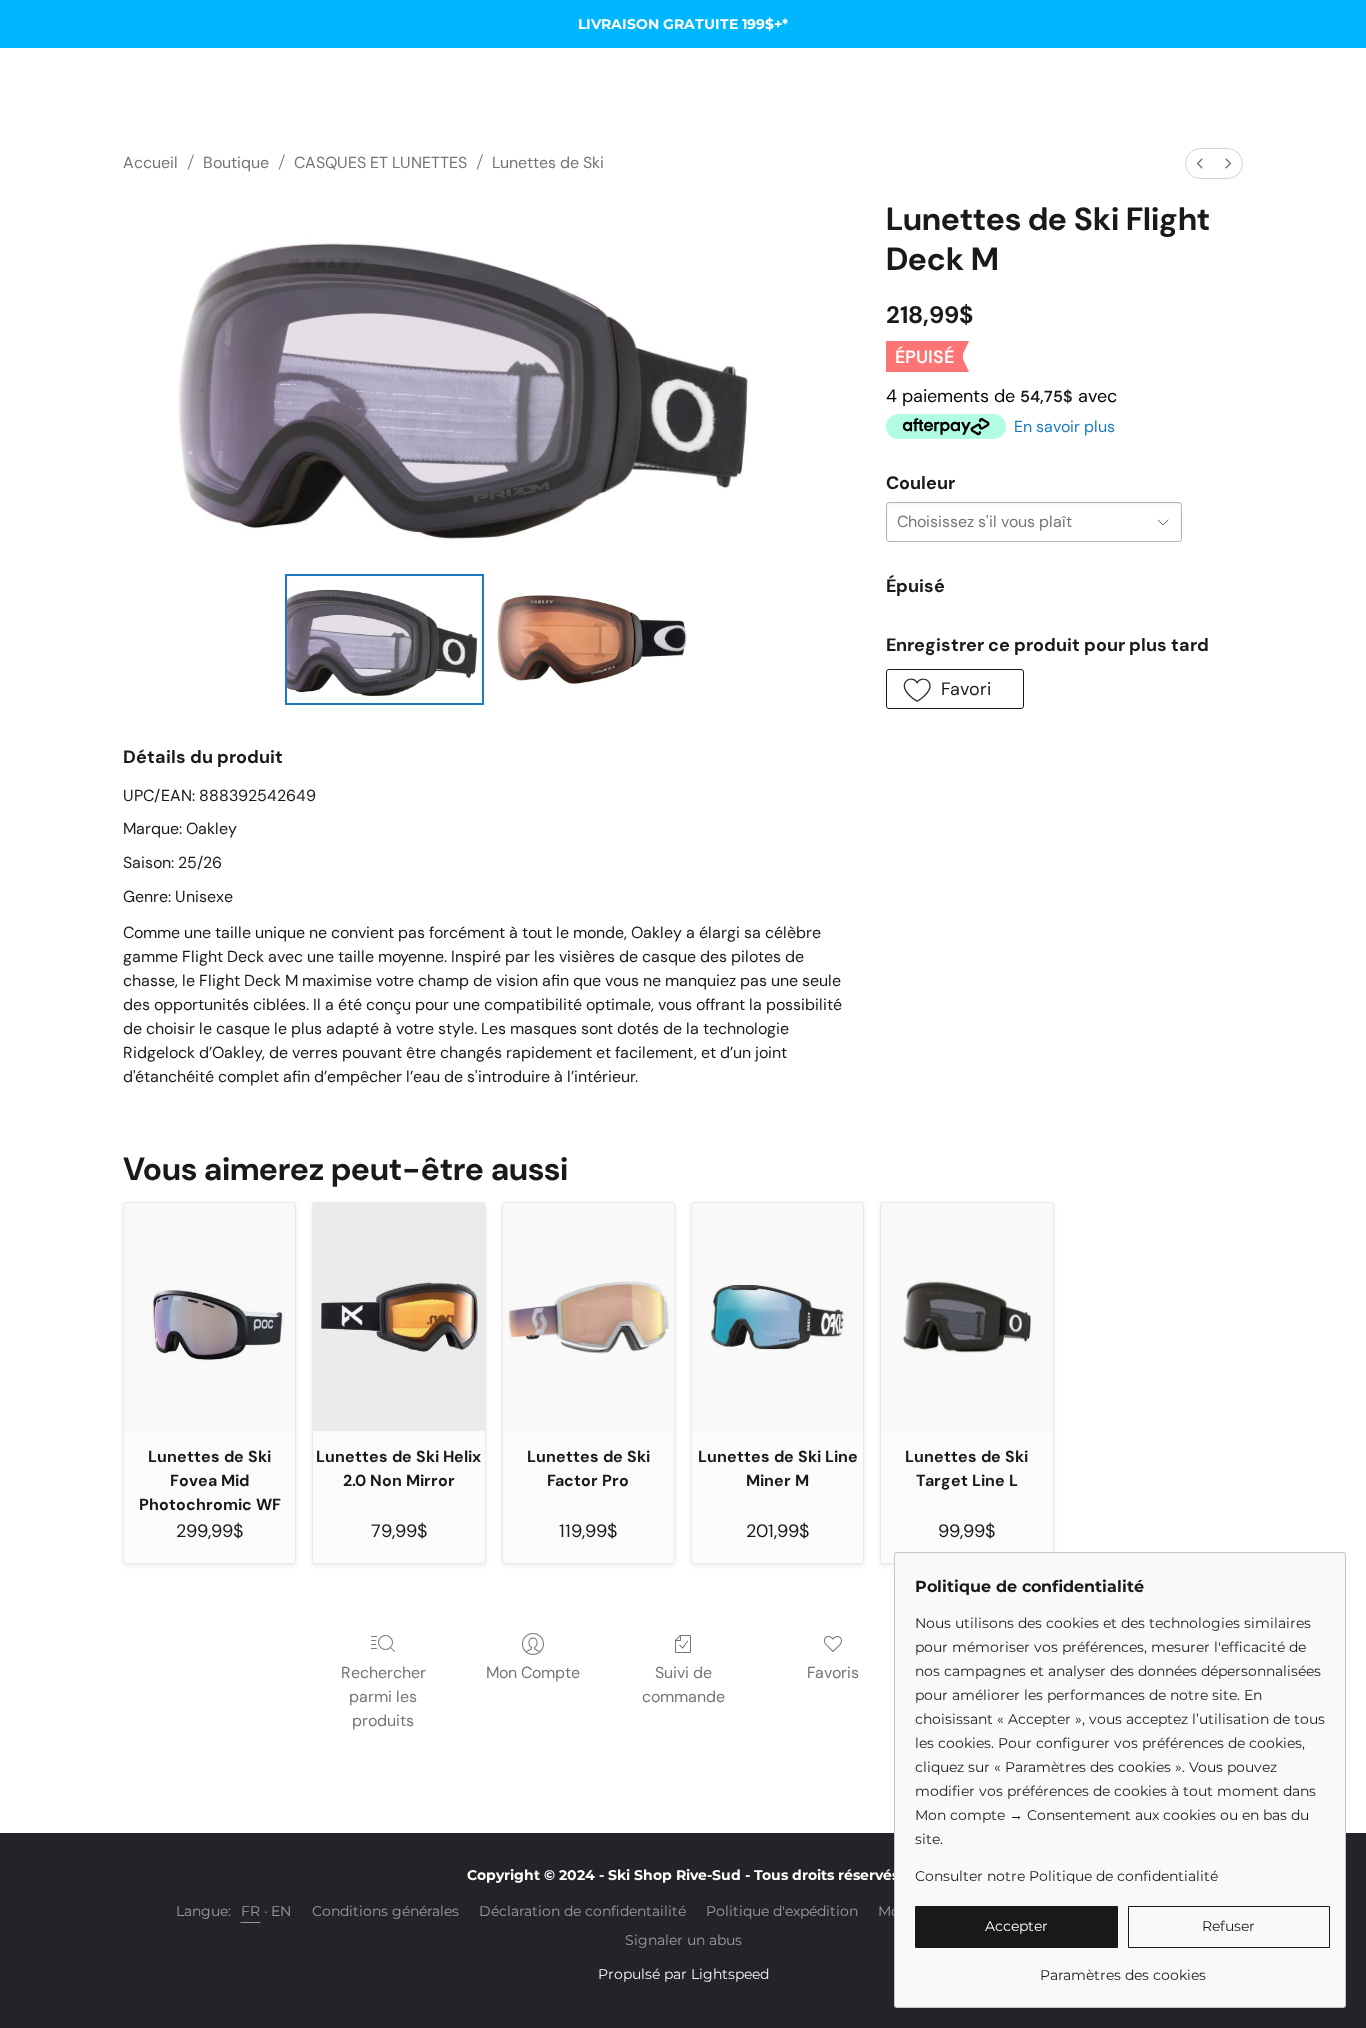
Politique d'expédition (782, 1911)
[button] (955, 689)
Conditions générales (385, 1911)
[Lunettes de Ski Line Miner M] (777, 1317)
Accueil (150, 162)
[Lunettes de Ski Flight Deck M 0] (385, 639)
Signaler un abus (683, 1940)
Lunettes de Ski (548, 162)
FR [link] (251, 1911)
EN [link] (281, 1911)
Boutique (236, 162)
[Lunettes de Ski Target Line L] (966, 1317)
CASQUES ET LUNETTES (380, 162)
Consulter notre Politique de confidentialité (1066, 1876)
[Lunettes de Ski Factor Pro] (588, 1317)
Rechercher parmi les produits (383, 1696)
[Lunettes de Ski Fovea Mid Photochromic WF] (209, 1317)
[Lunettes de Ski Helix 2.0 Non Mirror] (398, 1317)
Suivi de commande (683, 1684)
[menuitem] (1200, 163)
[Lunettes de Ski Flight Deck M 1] (592, 639)
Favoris (833, 1672)
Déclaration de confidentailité (582, 1911)
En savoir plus (1064, 426)
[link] (1122, 1967)
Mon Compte (533, 1672)
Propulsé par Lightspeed (683, 1974)
